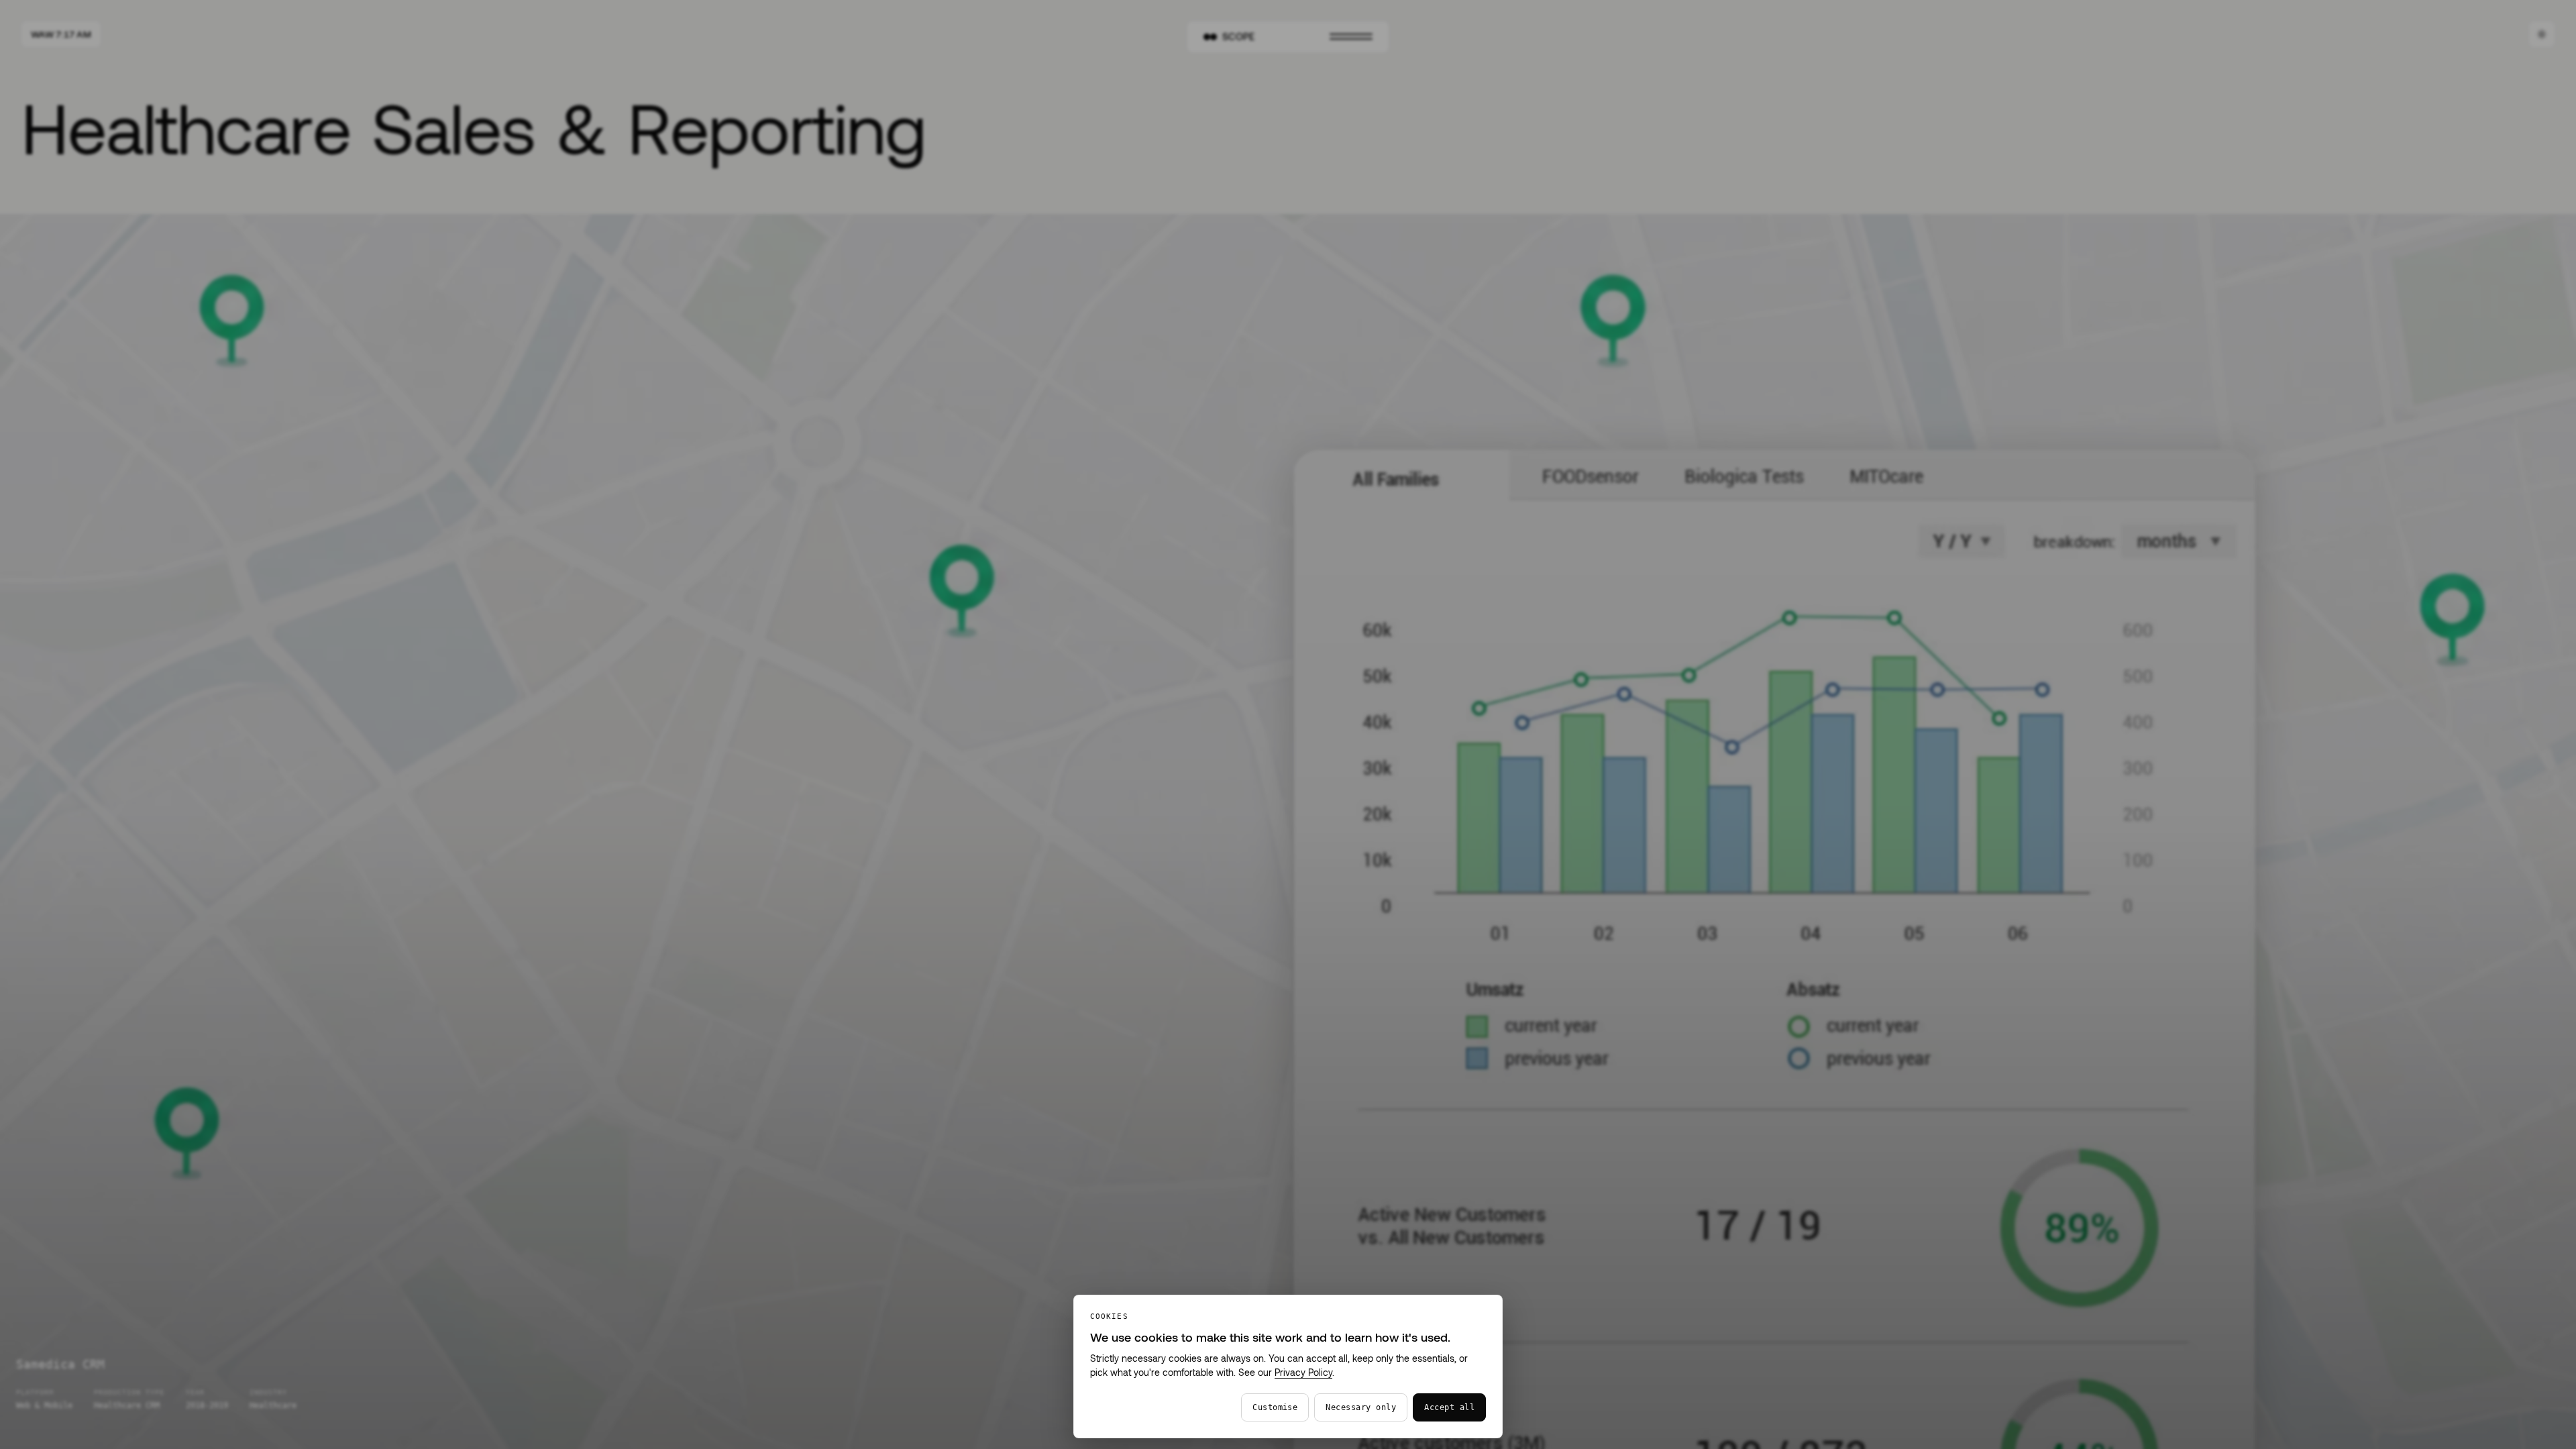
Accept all (1449, 1407)
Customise (1275, 1407)
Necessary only (1361, 1407)
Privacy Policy (1303, 1372)
